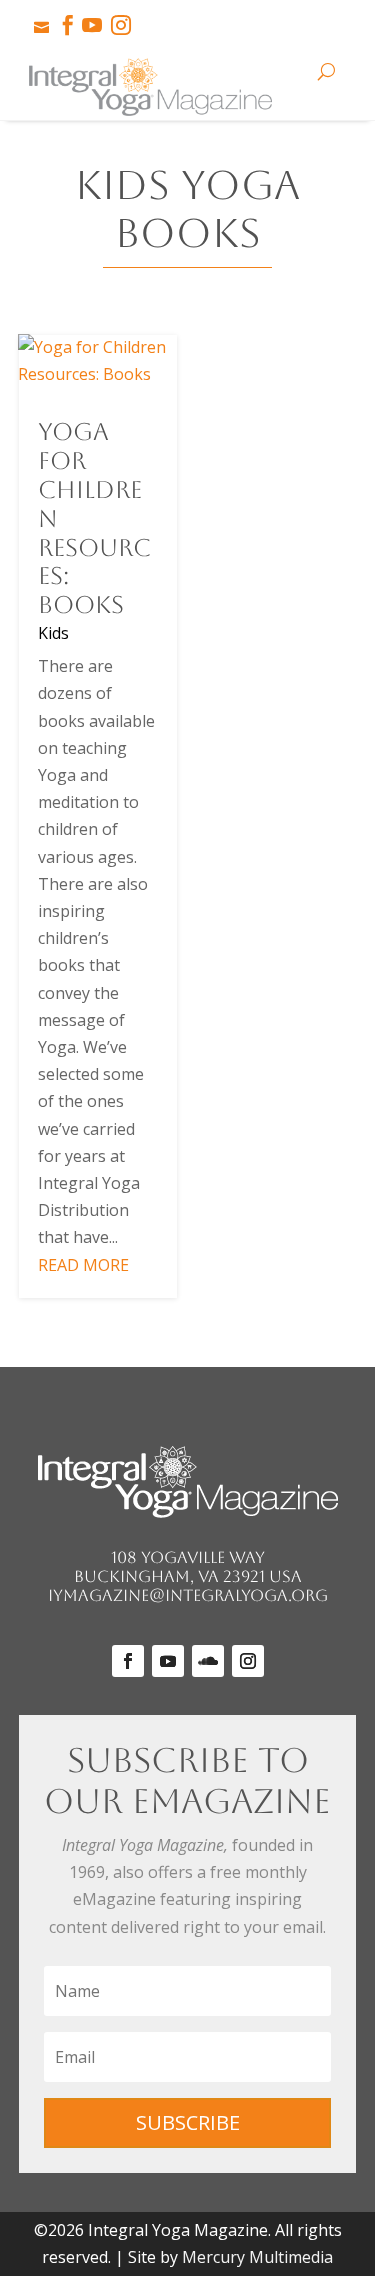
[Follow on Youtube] (168, 1661)
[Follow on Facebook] (128, 1661)
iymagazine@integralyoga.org (188, 1595)
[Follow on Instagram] (248, 1661)
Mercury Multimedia (257, 2257)
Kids (53, 633)
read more (83, 1265)
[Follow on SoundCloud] (208, 1661)
